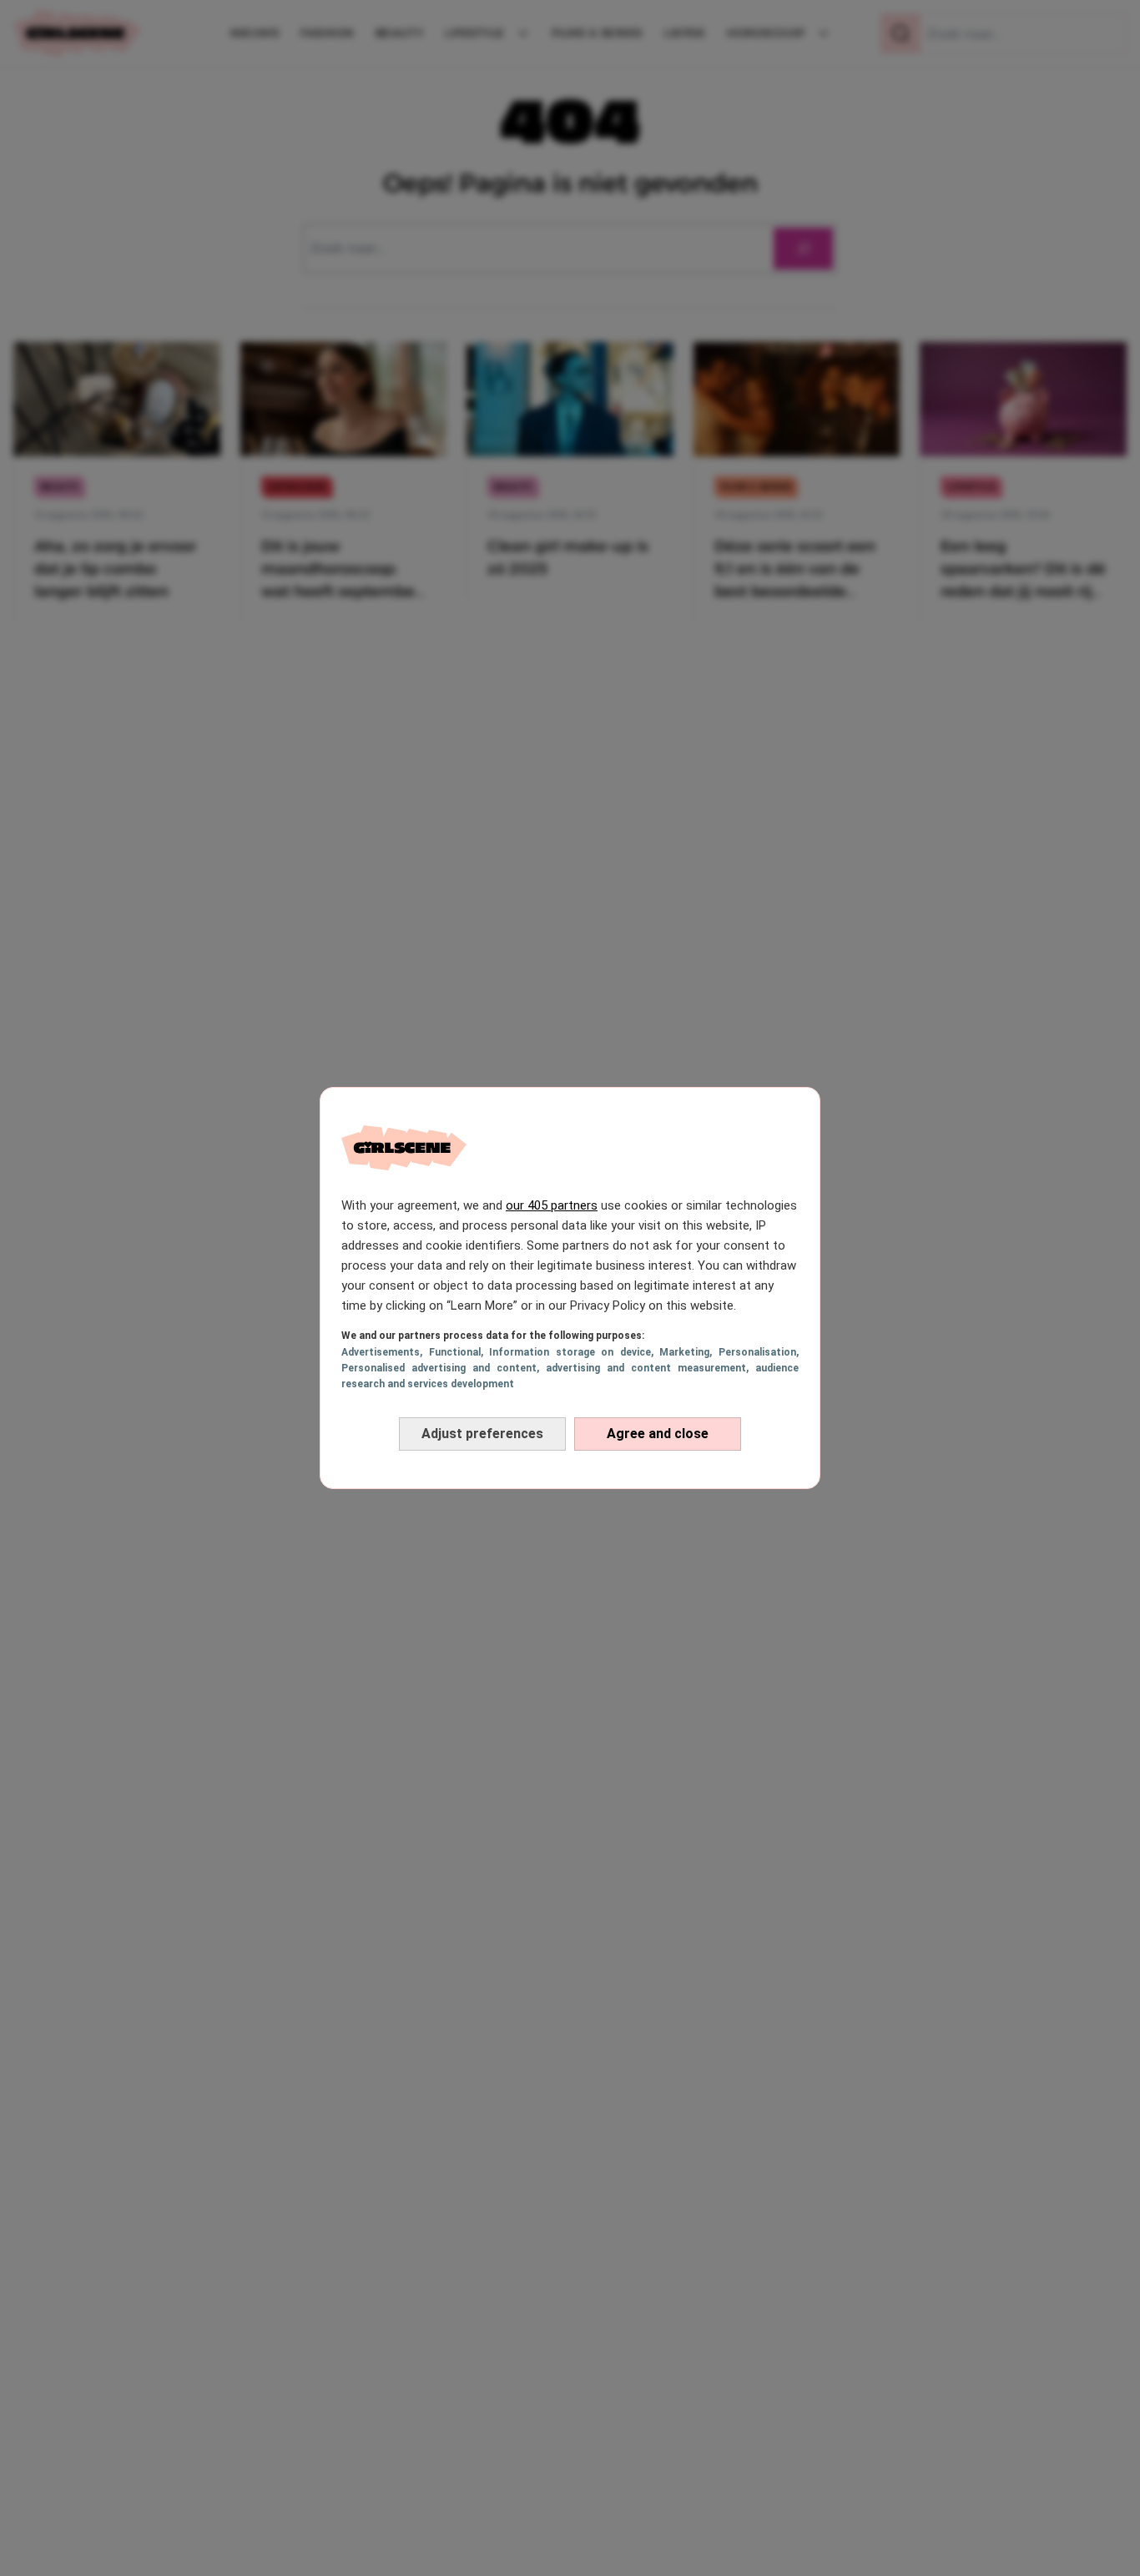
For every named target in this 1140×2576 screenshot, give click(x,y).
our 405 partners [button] (552, 1205)
